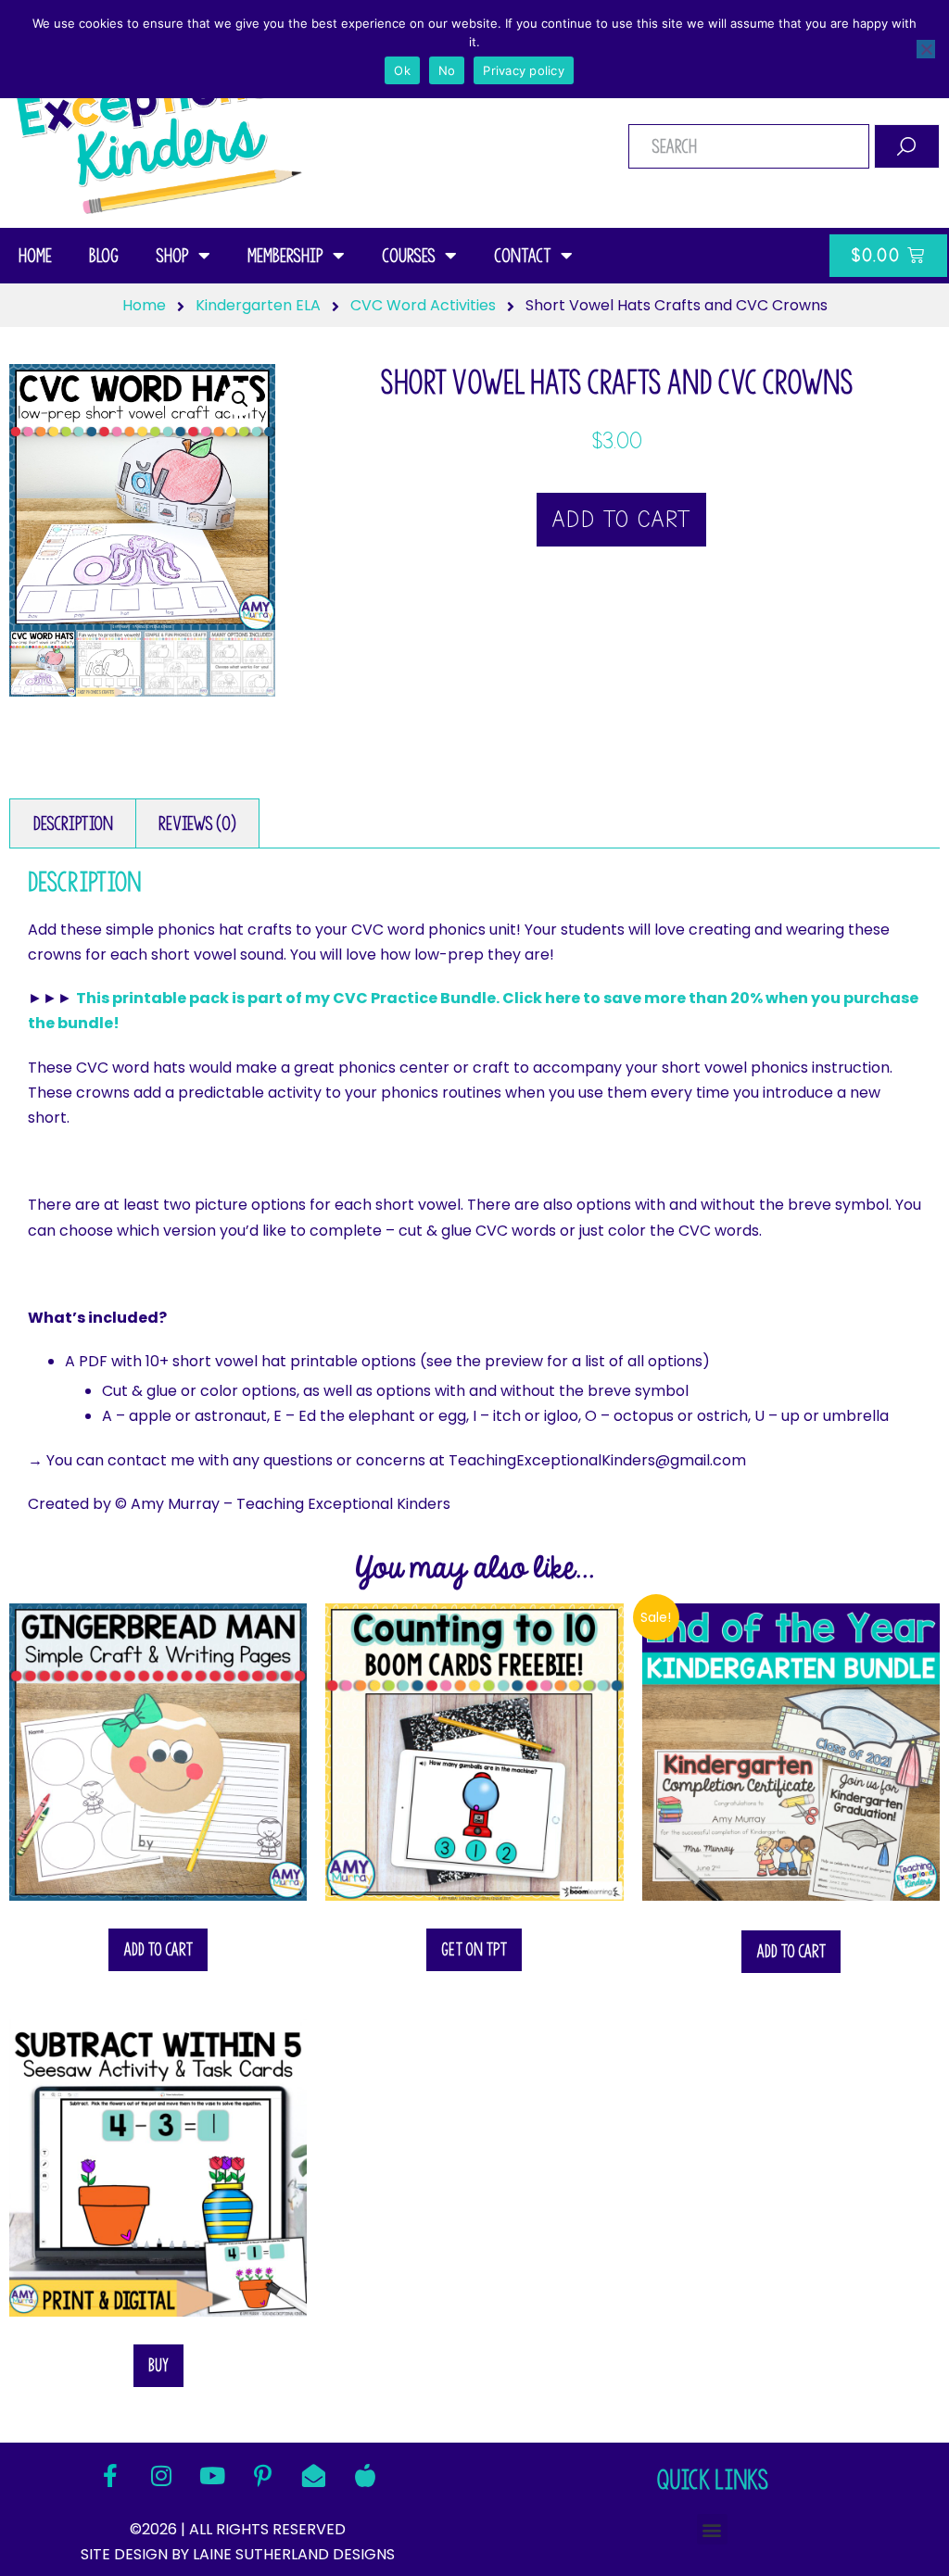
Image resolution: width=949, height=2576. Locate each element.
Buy (158, 2365)
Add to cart (621, 520)
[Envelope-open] (314, 2475)
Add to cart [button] (158, 1949)
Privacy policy (524, 70)
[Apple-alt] (365, 2475)
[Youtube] (212, 2475)
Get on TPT (474, 1949)
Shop (172, 256)
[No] (926, 49)
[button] (240, 399)
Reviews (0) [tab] (197, 823)
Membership (285, 256)
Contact (523, 256)
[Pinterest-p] (263, 2475)
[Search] (907, 146)
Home (35, 256)
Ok (402, 70)
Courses (409, 256)
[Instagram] (161, 2475)
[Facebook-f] (110, 2475)
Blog (104, 256)
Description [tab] (73, 823)
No (447, 70)
